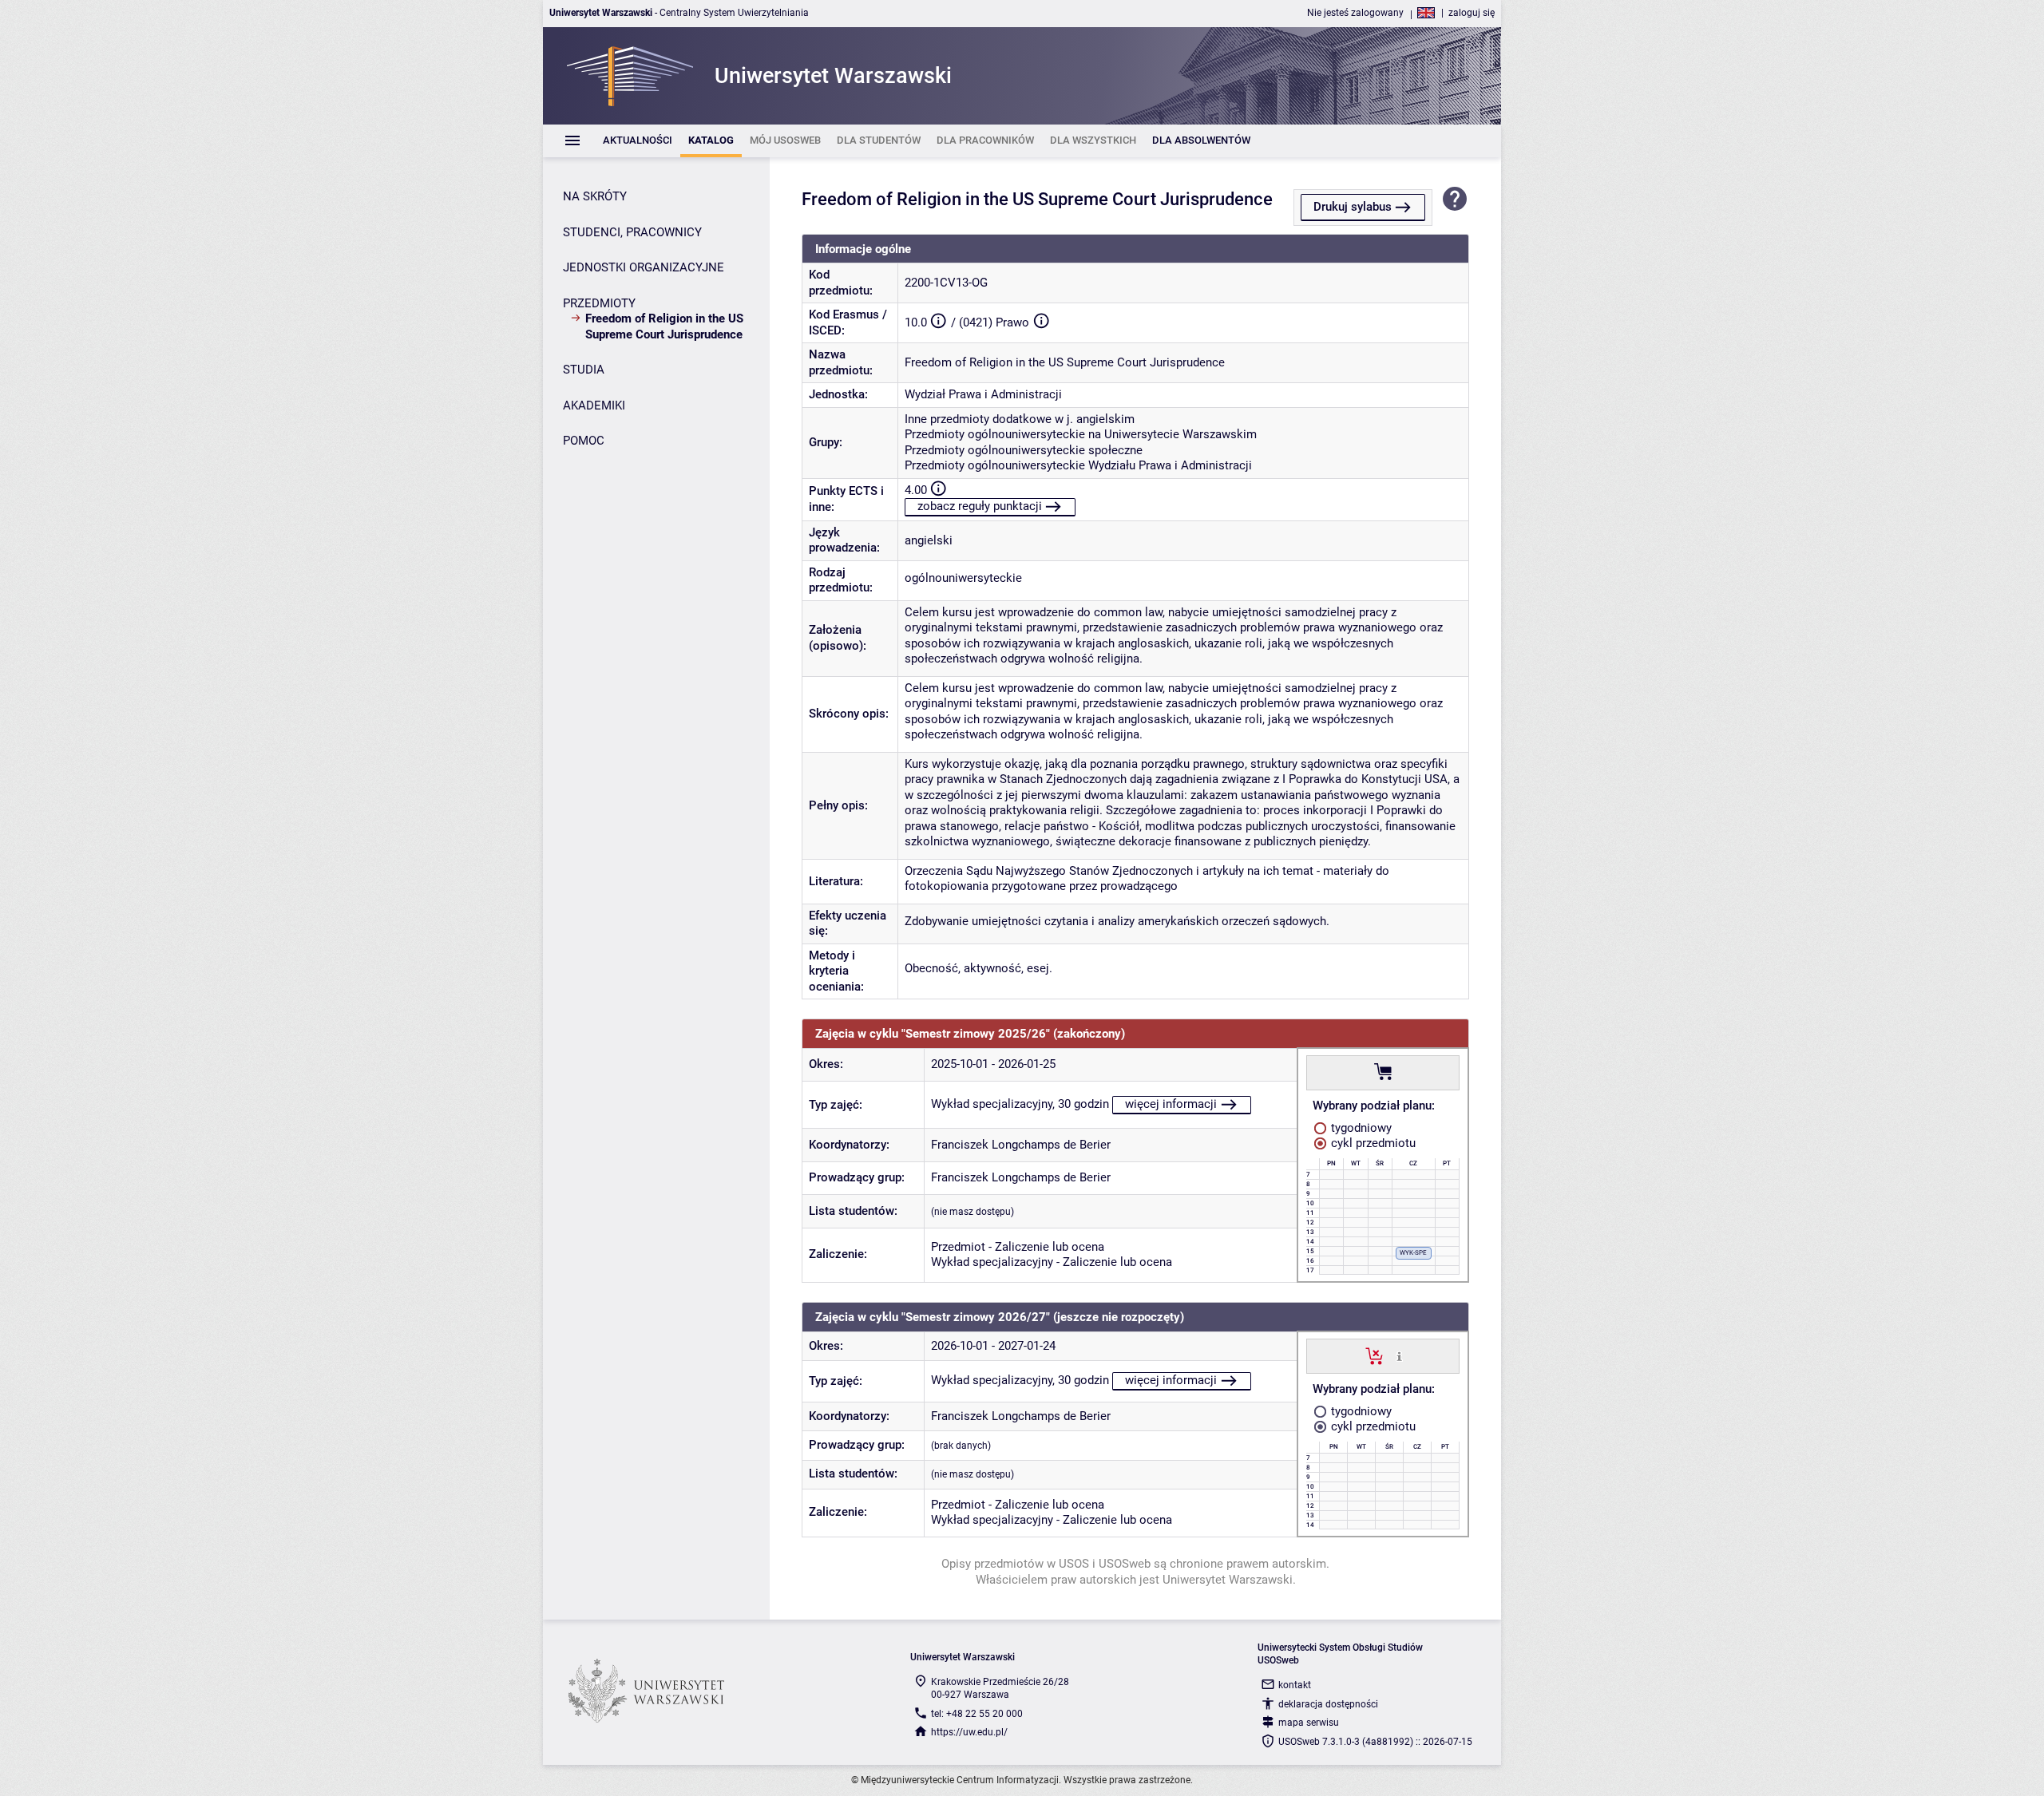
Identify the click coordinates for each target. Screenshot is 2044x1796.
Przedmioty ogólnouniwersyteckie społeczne (1024, 450)
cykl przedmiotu (1372, 1143)
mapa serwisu (1309, 1723)
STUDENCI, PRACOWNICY (632, 232)
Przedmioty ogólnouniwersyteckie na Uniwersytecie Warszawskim (1081, 434)
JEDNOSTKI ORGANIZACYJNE (644, 267)
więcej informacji (1171, 1104)
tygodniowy (1360, 1128)
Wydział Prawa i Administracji (983, 394)
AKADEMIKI (594, 405)
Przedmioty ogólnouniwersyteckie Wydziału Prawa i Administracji (1078, 465)
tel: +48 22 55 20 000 (977, 1714)
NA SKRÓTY (595, 196)
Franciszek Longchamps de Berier (1021, 1145)
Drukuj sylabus (1353, 207)
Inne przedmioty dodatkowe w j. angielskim (1020, 419)
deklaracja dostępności (1328, 1704)
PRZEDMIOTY (599, 303)
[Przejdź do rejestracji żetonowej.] (1383, 1072)
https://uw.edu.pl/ (969, 1732)
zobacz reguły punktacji (980, 506)
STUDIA (584, 370)
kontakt (1295, 1685)
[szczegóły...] (1399, 1355)
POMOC (584, 441)
